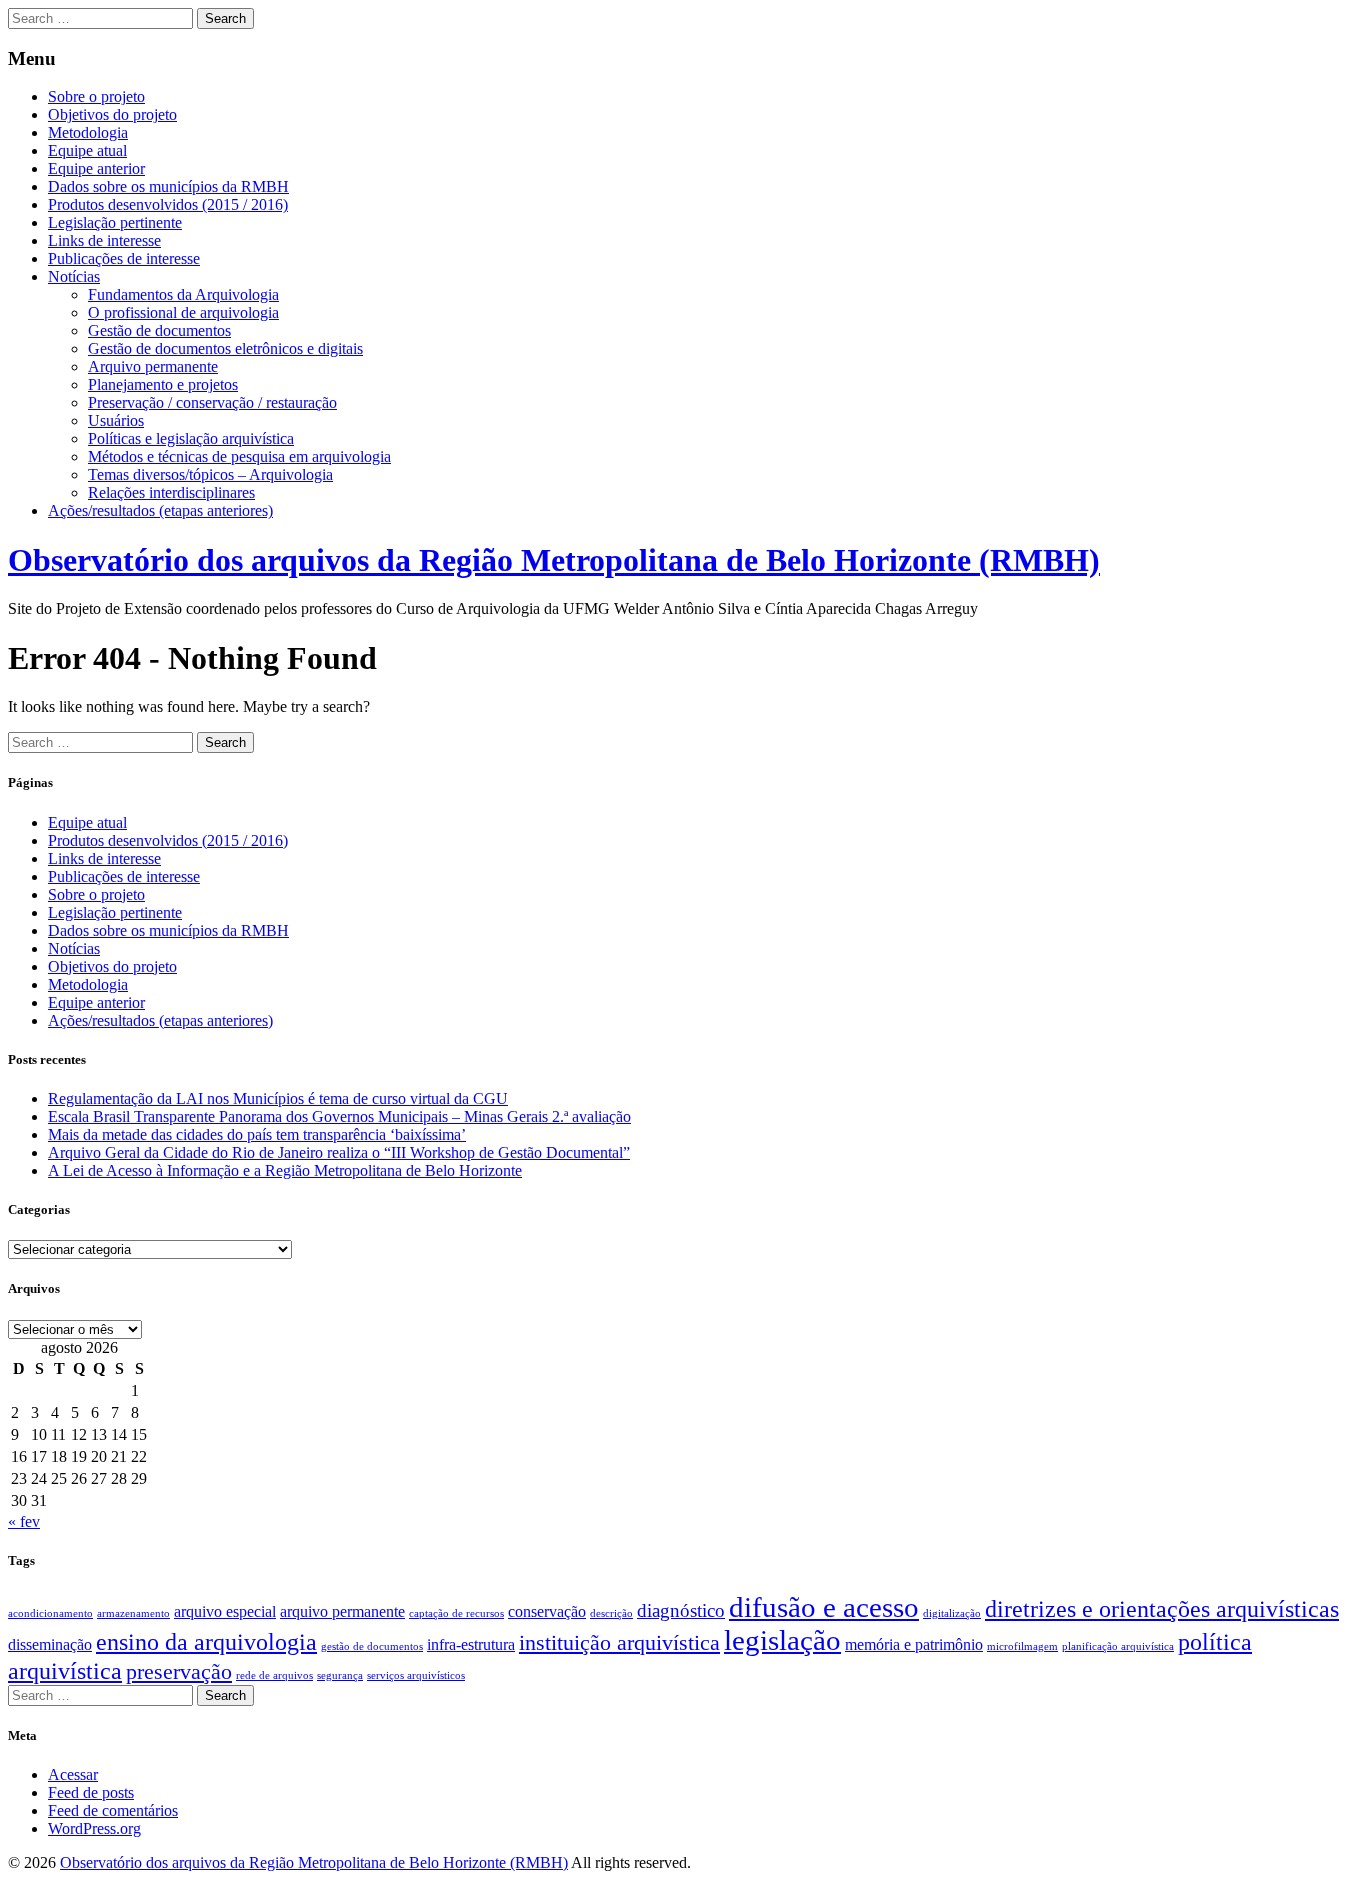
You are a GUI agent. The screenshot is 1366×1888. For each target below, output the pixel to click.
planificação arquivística (1118, 1646)
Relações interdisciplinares (171, 492)
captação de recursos (456, 1613)
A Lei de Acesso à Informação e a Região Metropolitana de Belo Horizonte (285, 1170)
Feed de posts (91, 1792)
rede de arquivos (274, 1675)
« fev (24, 1521)
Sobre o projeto (96, 96)
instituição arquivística (619, 1642)
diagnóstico (681, 1610)
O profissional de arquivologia (183, 312)
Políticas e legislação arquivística (191, 438)
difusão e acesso (824, 1607)
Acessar (73, 1774)
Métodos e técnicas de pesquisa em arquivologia (239, 456)
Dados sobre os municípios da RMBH (168, 186)
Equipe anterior (96, 168)
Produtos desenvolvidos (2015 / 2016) (168, 204)
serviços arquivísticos (416, 1675)
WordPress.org (94, 1828)
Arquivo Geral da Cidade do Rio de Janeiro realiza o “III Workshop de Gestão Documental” (339, 1152)
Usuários (116, 420)
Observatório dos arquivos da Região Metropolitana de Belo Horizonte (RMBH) (554, 560)
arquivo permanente (342, 1611)
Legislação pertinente (115, 222)
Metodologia (88, 132)
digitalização (952, 1613)
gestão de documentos (372, 1646)
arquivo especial (225, 1611)
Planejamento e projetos (163, 384)
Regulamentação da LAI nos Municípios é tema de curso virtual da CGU (278, 1098)
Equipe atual (87, 150)
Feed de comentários (113, 1810)
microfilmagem (1022, 1646)
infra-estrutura (471, 1644)
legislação (782, 1640)
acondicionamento (50, 1613)
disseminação (50, 1644)
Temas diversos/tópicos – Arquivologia (210, 474)
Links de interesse (104, 240)
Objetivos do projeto (112, 114)
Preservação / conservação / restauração (212, 402)
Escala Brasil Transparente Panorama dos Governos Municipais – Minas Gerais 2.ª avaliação (339, 1116)
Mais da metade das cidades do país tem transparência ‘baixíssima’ (257, 1134)
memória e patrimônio (914, 1644)
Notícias (74, 276)
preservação (179, 1671)
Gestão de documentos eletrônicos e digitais (225, 348)
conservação (547, 1611)
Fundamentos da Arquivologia (183, 294)
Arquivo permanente (153, 366)
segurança (340, 1675)
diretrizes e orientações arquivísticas (1162, 1608)
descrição (611, 1613)
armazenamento (133, 1613)
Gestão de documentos (159, 330)
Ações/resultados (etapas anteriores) (160, 510)
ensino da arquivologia (206, 1641)
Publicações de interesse (124, 258)
